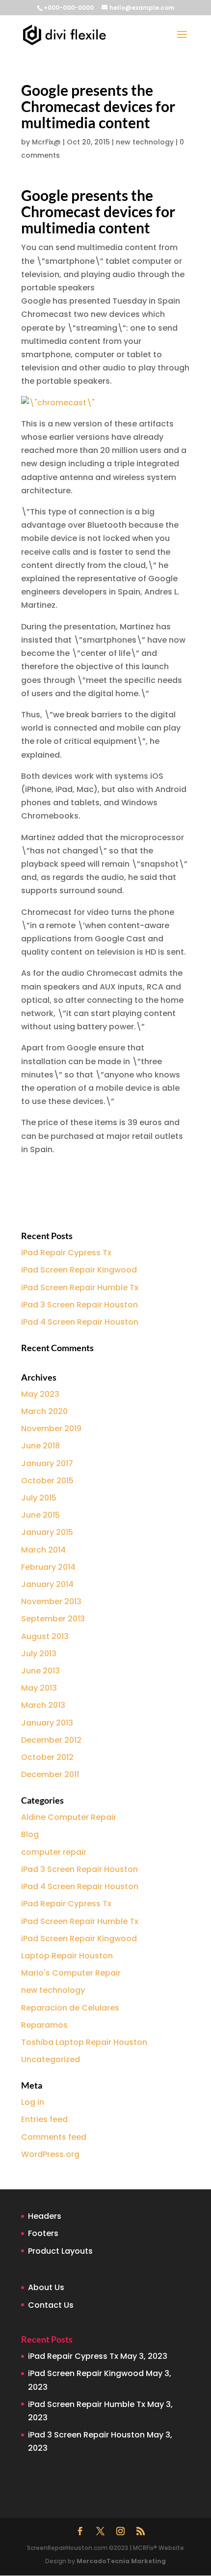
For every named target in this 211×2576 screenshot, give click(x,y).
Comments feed (54, 2137)
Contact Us (51, 2305)
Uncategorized (51, 2059)
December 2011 (50, 1774)
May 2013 (39, 1688)
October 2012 (47, 1757)
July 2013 (39, 1654)
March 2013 (43, 1705)
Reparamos (44, 2025)
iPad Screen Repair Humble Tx (80, 1288)
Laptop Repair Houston (67, 1956)
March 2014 (43, 1550)
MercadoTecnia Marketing (121, 2561)
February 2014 (48, 1567)
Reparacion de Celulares (70, 2008)
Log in (33, 2102)
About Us (46, 2287)
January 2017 (47, 1463)
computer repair (54, 1852)
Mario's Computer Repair (71, 1973)
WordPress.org (50, 2154)
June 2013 (40, 1671)
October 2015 (47, 1481)
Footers (43, 2233)
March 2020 (44, 1411)
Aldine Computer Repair (69, 1817)
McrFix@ (46, 142)
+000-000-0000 (69, 8)
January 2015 (47, 1532)
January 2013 (47, 1723)
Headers (45, 2216)
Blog (30, 1834)
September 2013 (53, 1619)
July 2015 (39, 1498)
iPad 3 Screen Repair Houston (79, 1305)
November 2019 (51, 1429)
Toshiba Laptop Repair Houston (84, 2042)
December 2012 (51, 1740)
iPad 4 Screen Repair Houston (80, 1322)
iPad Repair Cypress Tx (66, 1253)
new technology (145, 142)
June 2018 (40, 1446)
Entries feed (44, 2119)
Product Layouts (60, 2251)
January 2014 (47, 1584)
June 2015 (40, 1515)
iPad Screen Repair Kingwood (79, 1270)
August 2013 (45, 1636)
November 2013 (51, 1601)
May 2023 (40, 1394)
